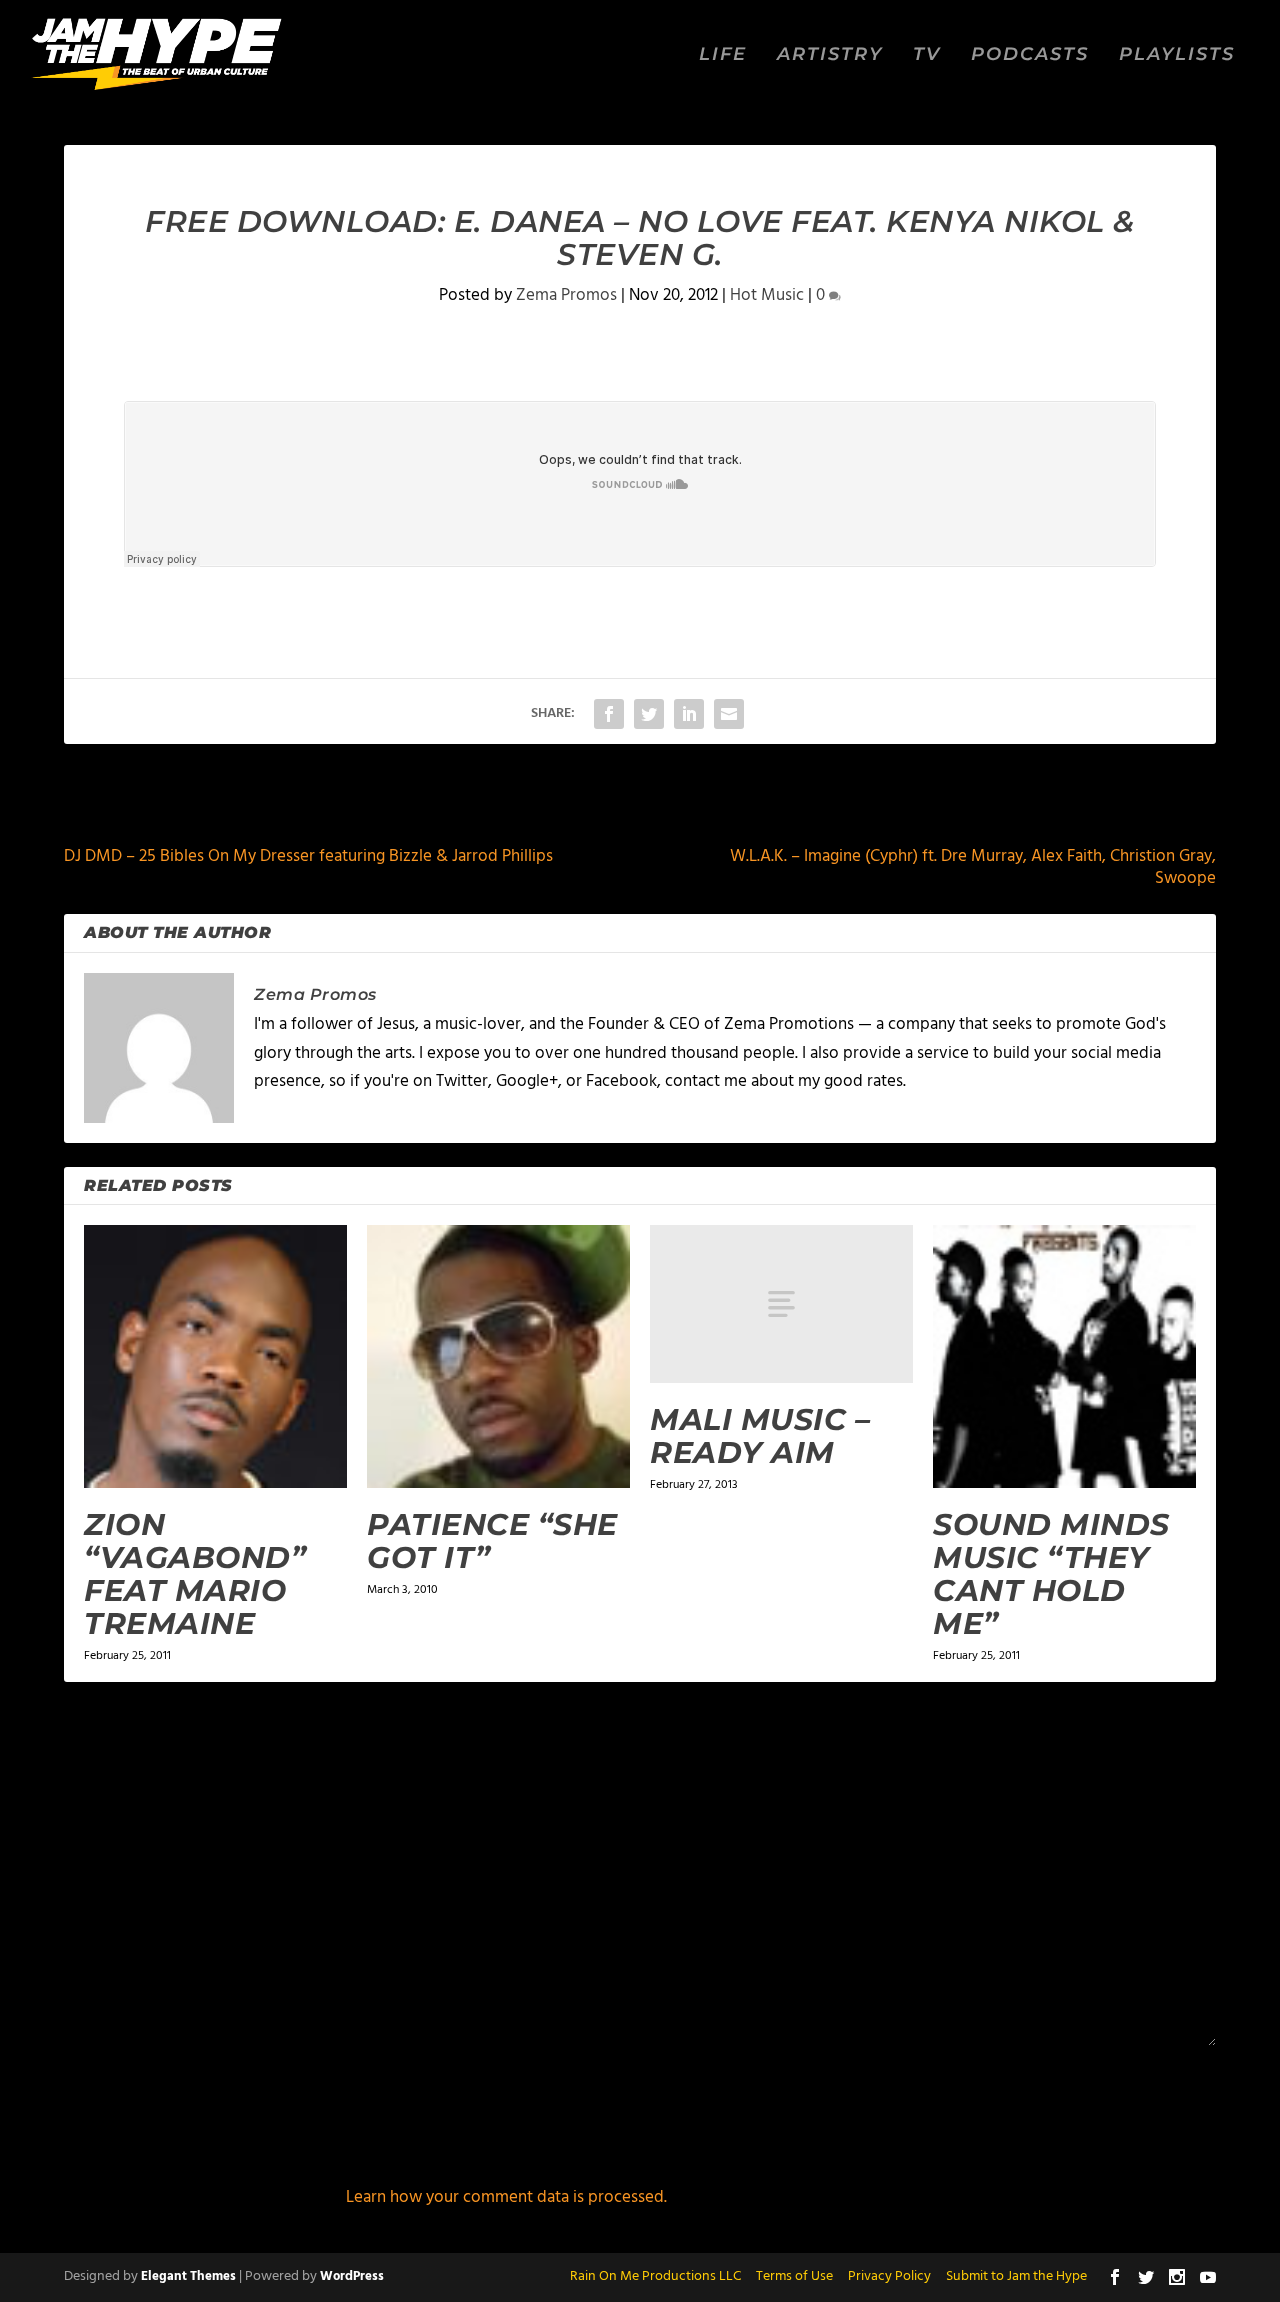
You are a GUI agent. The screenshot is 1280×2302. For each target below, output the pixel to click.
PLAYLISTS (1177, 55)
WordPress (352, 2276)
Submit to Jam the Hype (1016, 2276)
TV (927, 55)
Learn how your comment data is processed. (506, 2197)
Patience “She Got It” (492, 1541)
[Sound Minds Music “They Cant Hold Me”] (1064, 1356)
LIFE (723, 55)
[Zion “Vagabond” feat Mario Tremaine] (215, 1356)
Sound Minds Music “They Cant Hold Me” (1051, 1574)
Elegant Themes (188, 2276)
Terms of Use (794, 2276)
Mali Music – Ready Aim (760, 1436)
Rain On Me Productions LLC (655, 2276)
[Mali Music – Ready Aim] (781, 1304)
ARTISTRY (830, 55)
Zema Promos (566, 295)
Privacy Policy (889, 2276)
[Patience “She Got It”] (498, 1356)
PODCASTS (1030, 55)
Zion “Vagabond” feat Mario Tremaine (195, 1574)
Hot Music (767, 295)
